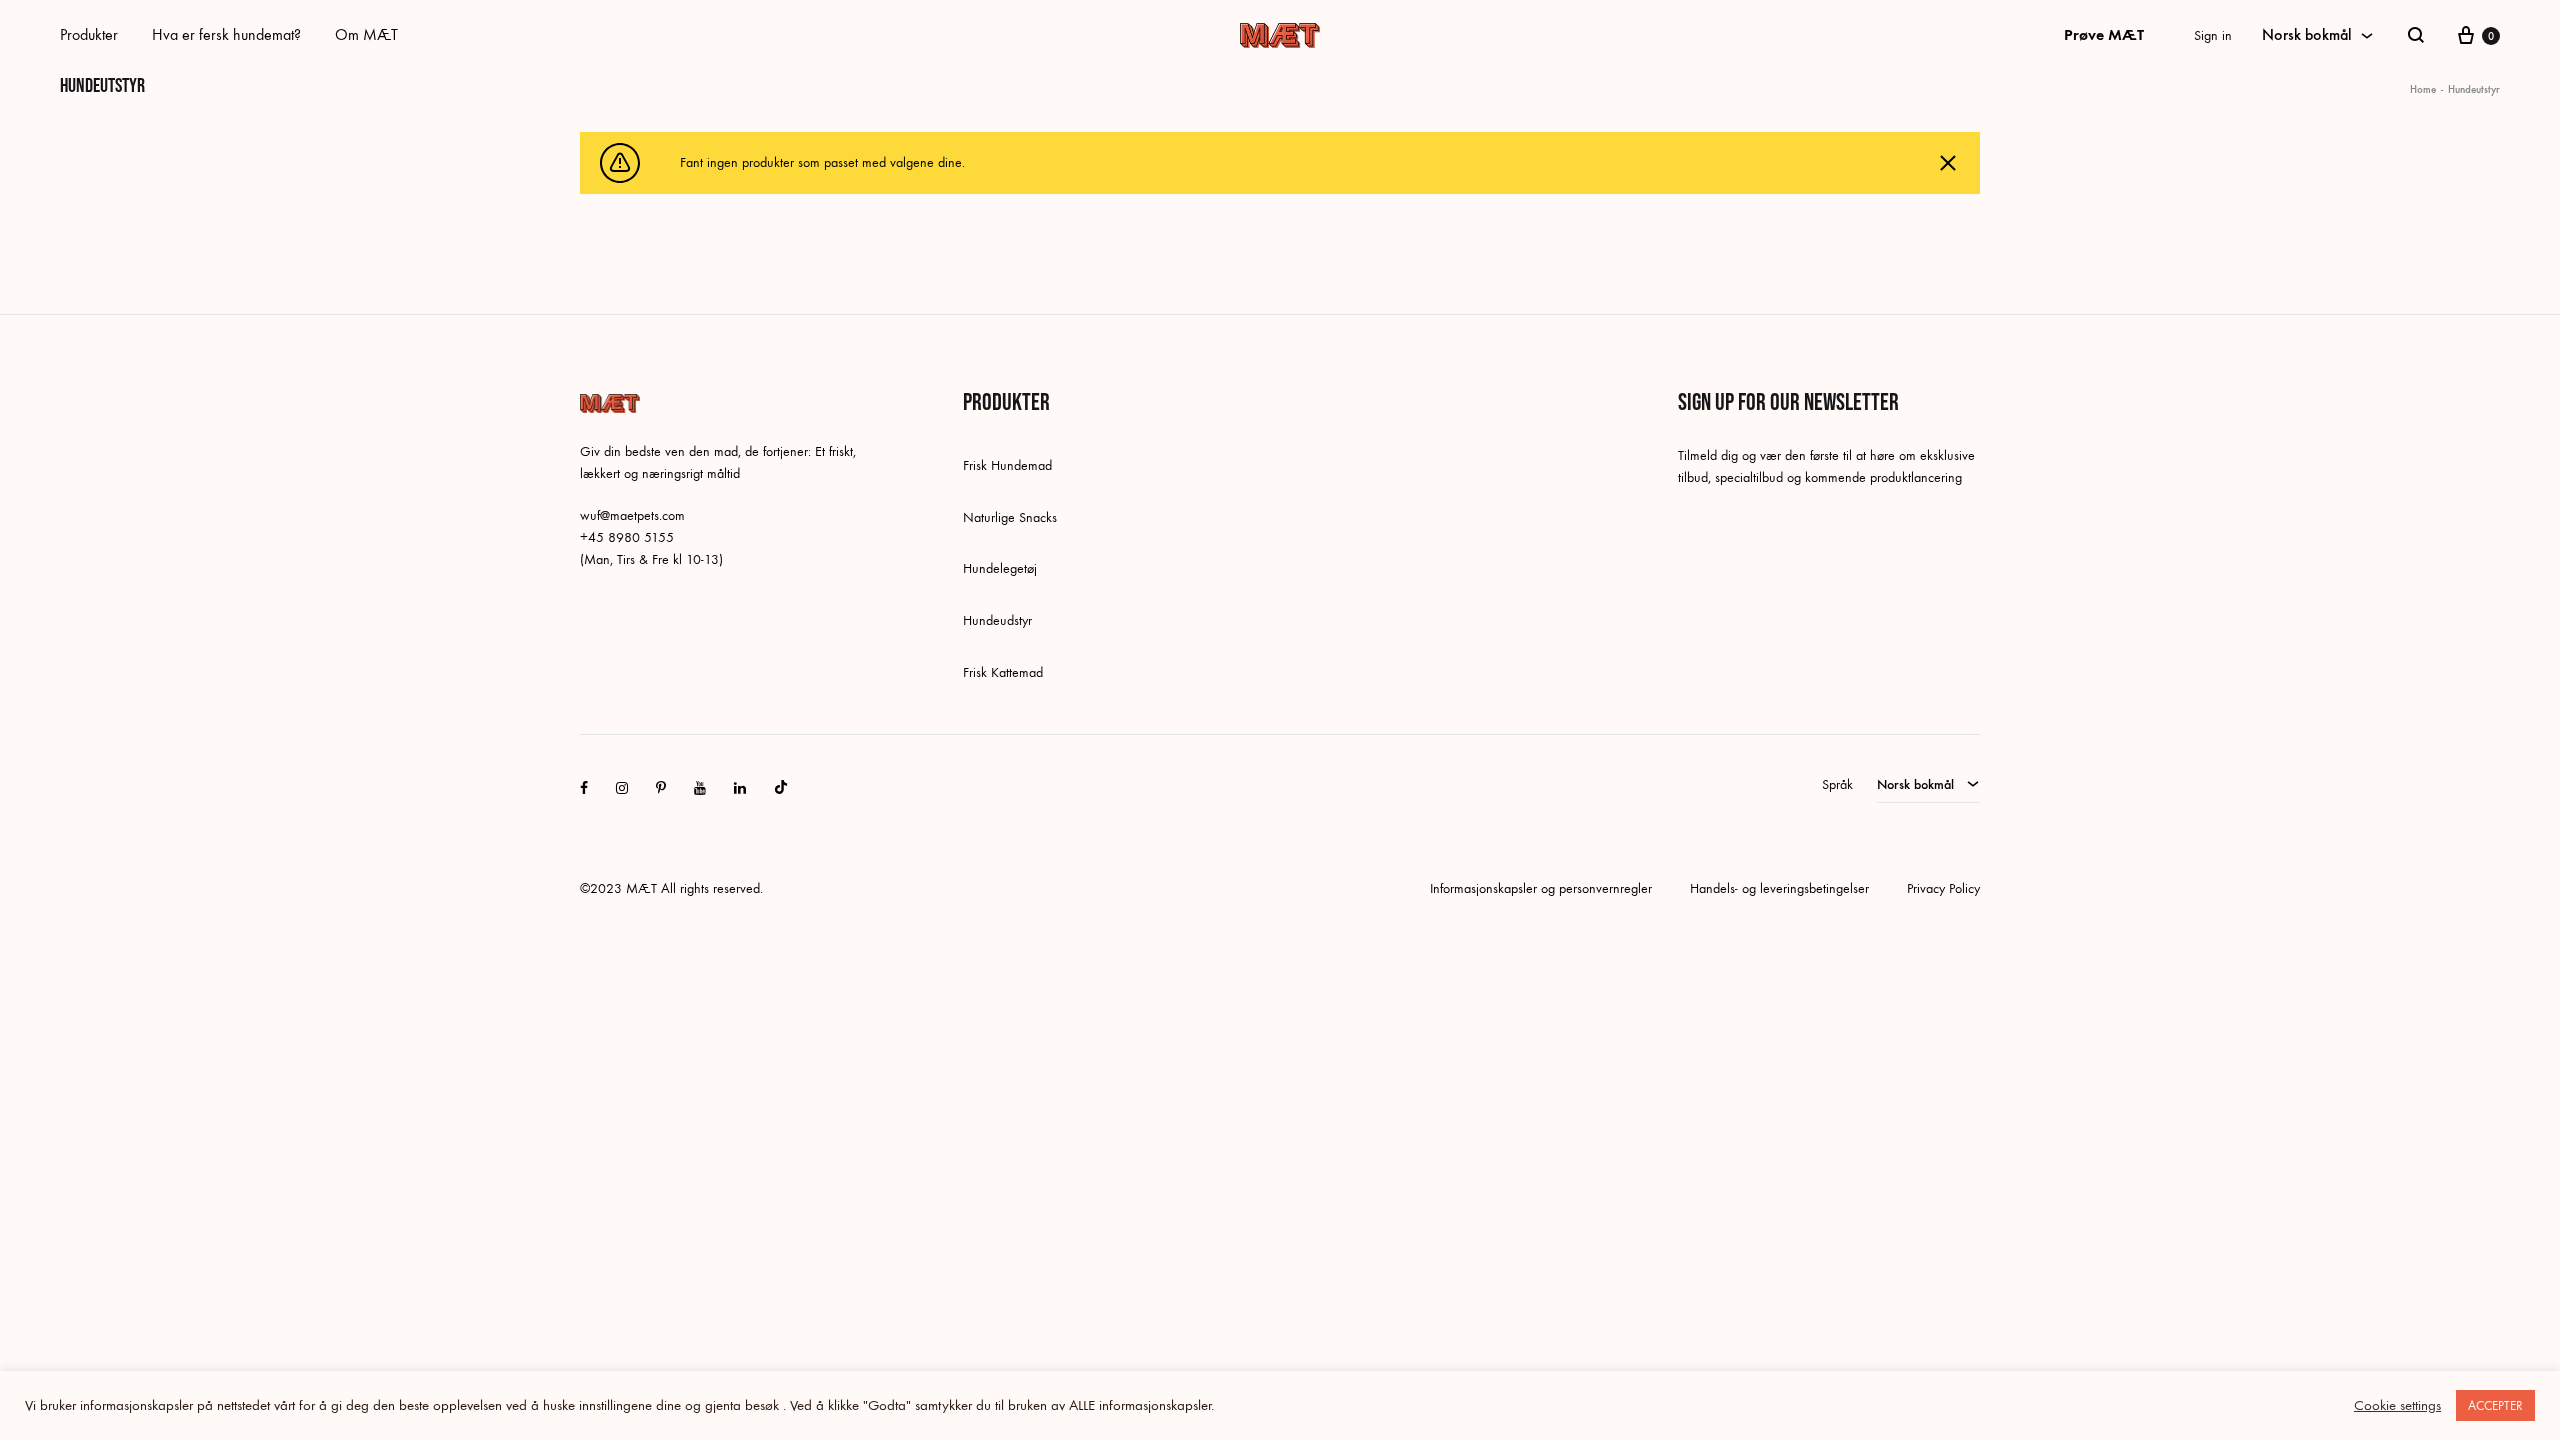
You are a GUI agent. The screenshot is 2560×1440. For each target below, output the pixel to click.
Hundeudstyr (997, 620)
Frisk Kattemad (1003, 672)
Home (2423, 89)
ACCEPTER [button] (2495, 1405)
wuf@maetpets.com (632, 515)
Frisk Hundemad (1007, 465)
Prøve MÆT (2104, 34)
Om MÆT (366, 34)
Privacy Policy (1943, 888)
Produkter (89, 34)
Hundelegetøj (1000, 568)
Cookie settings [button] (2397, 1405)
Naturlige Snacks (1010, 517)
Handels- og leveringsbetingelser (1779, 888)
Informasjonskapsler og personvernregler (1541, 888)
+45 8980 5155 (627, 537)
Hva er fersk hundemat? (226, 34)
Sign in (2213, 35)
